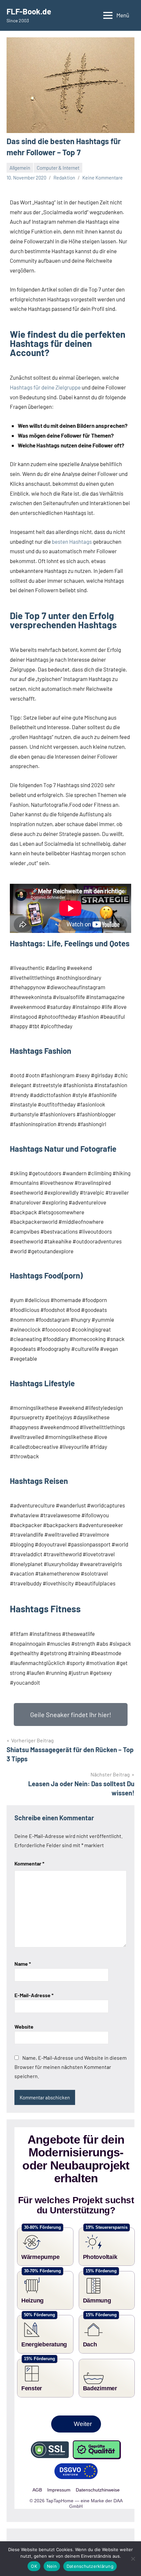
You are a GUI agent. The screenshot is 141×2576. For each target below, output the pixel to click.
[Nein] (133, 2559)
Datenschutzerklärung (90, 2566)
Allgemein (20, 168)
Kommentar (29, 1863)
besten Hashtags (72, 541)
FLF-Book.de (29, 11)
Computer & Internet (58, 168)
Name (23, 1964)
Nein (52, 2566)
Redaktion (64, 178)
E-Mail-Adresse (34, 1995)
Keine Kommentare (102, 178)
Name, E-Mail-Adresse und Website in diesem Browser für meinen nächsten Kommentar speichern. (70, 2067)
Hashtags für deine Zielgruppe (45, 387)
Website (24, 2027)
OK (34, 2566)
